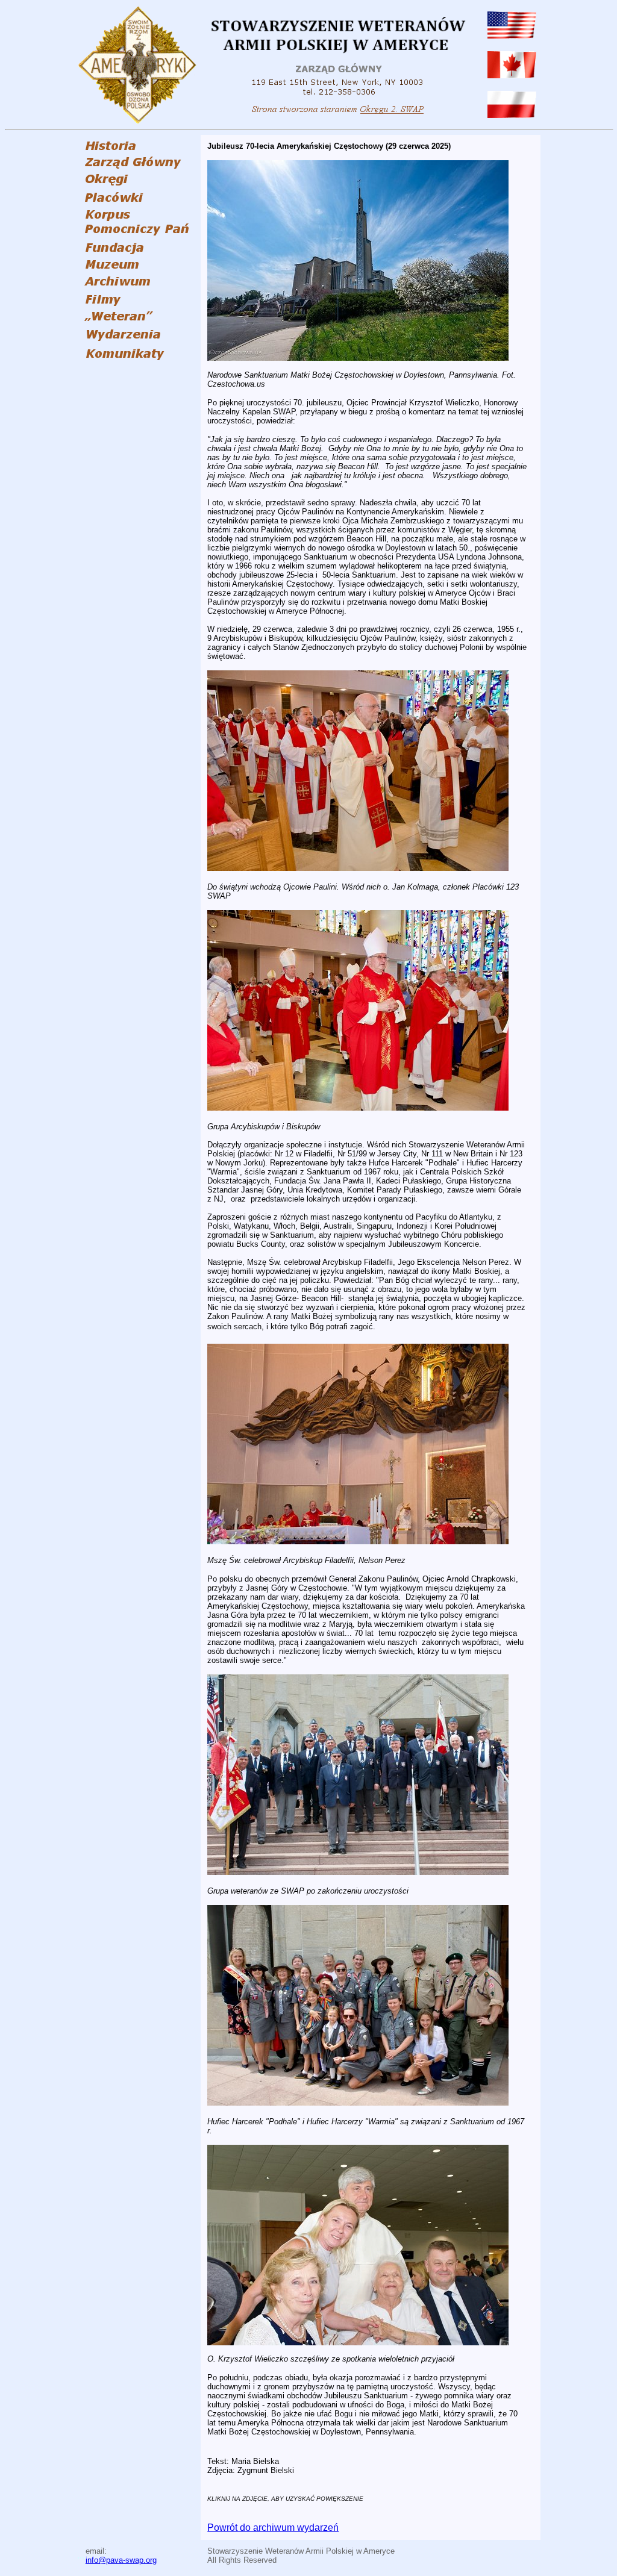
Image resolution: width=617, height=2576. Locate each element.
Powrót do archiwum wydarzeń (273, 2528)
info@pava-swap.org (121, 2560)
